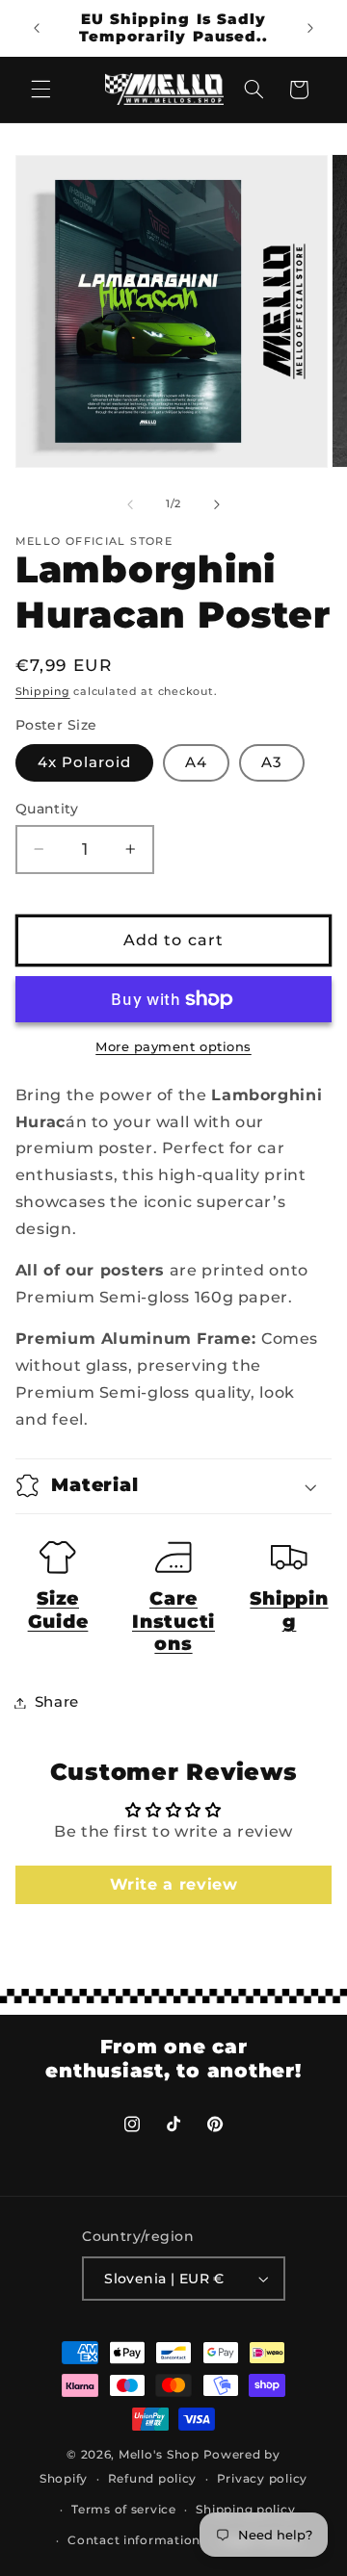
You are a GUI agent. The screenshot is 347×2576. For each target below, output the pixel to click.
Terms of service (124, 2510)
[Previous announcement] (37, 28)
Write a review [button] (174, 1884)
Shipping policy (245, 2510)
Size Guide (58, 1610)
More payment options (173, 1047)
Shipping (43, 692)
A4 (196, 762)
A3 (272, 762)
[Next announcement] (310, 28)
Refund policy (153, 2479)
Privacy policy (262, 2479)
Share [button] (57, 1702)
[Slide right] (217, 504)
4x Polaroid (85, 762)
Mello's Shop (159, 2455)
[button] (40, 90)
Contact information (134, 2540)
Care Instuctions (173, 1621)
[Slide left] (130, 504)
